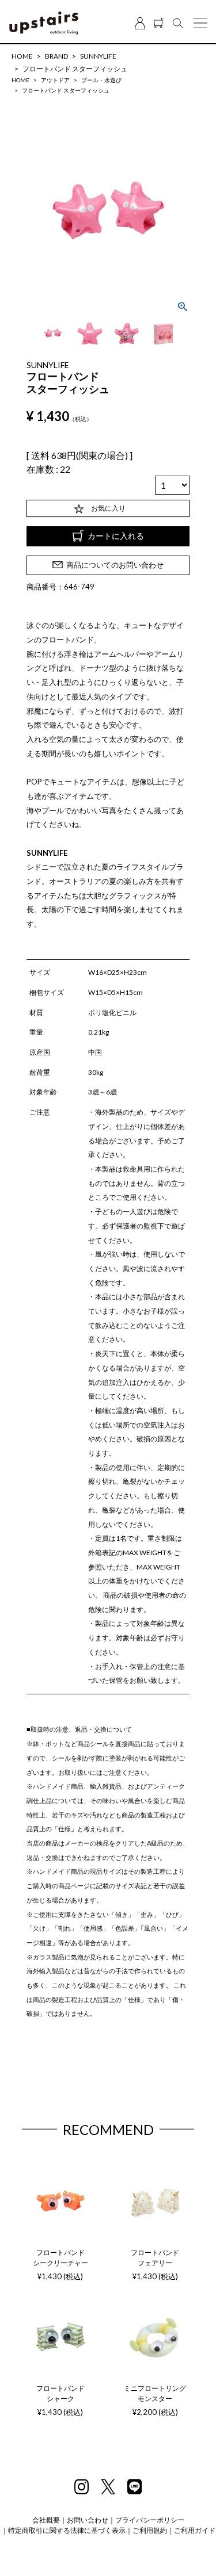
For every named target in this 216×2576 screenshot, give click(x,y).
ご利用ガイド (195, 2530)
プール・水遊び (101, 80)
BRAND (56, 56)
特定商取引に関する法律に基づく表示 (67, 2530)
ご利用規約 (150, 2530)
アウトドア (55, 80)
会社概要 (46, 2520)
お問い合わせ (88, 2520)
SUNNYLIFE (98, 56)
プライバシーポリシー (150, 2520)
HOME (22, 56)
